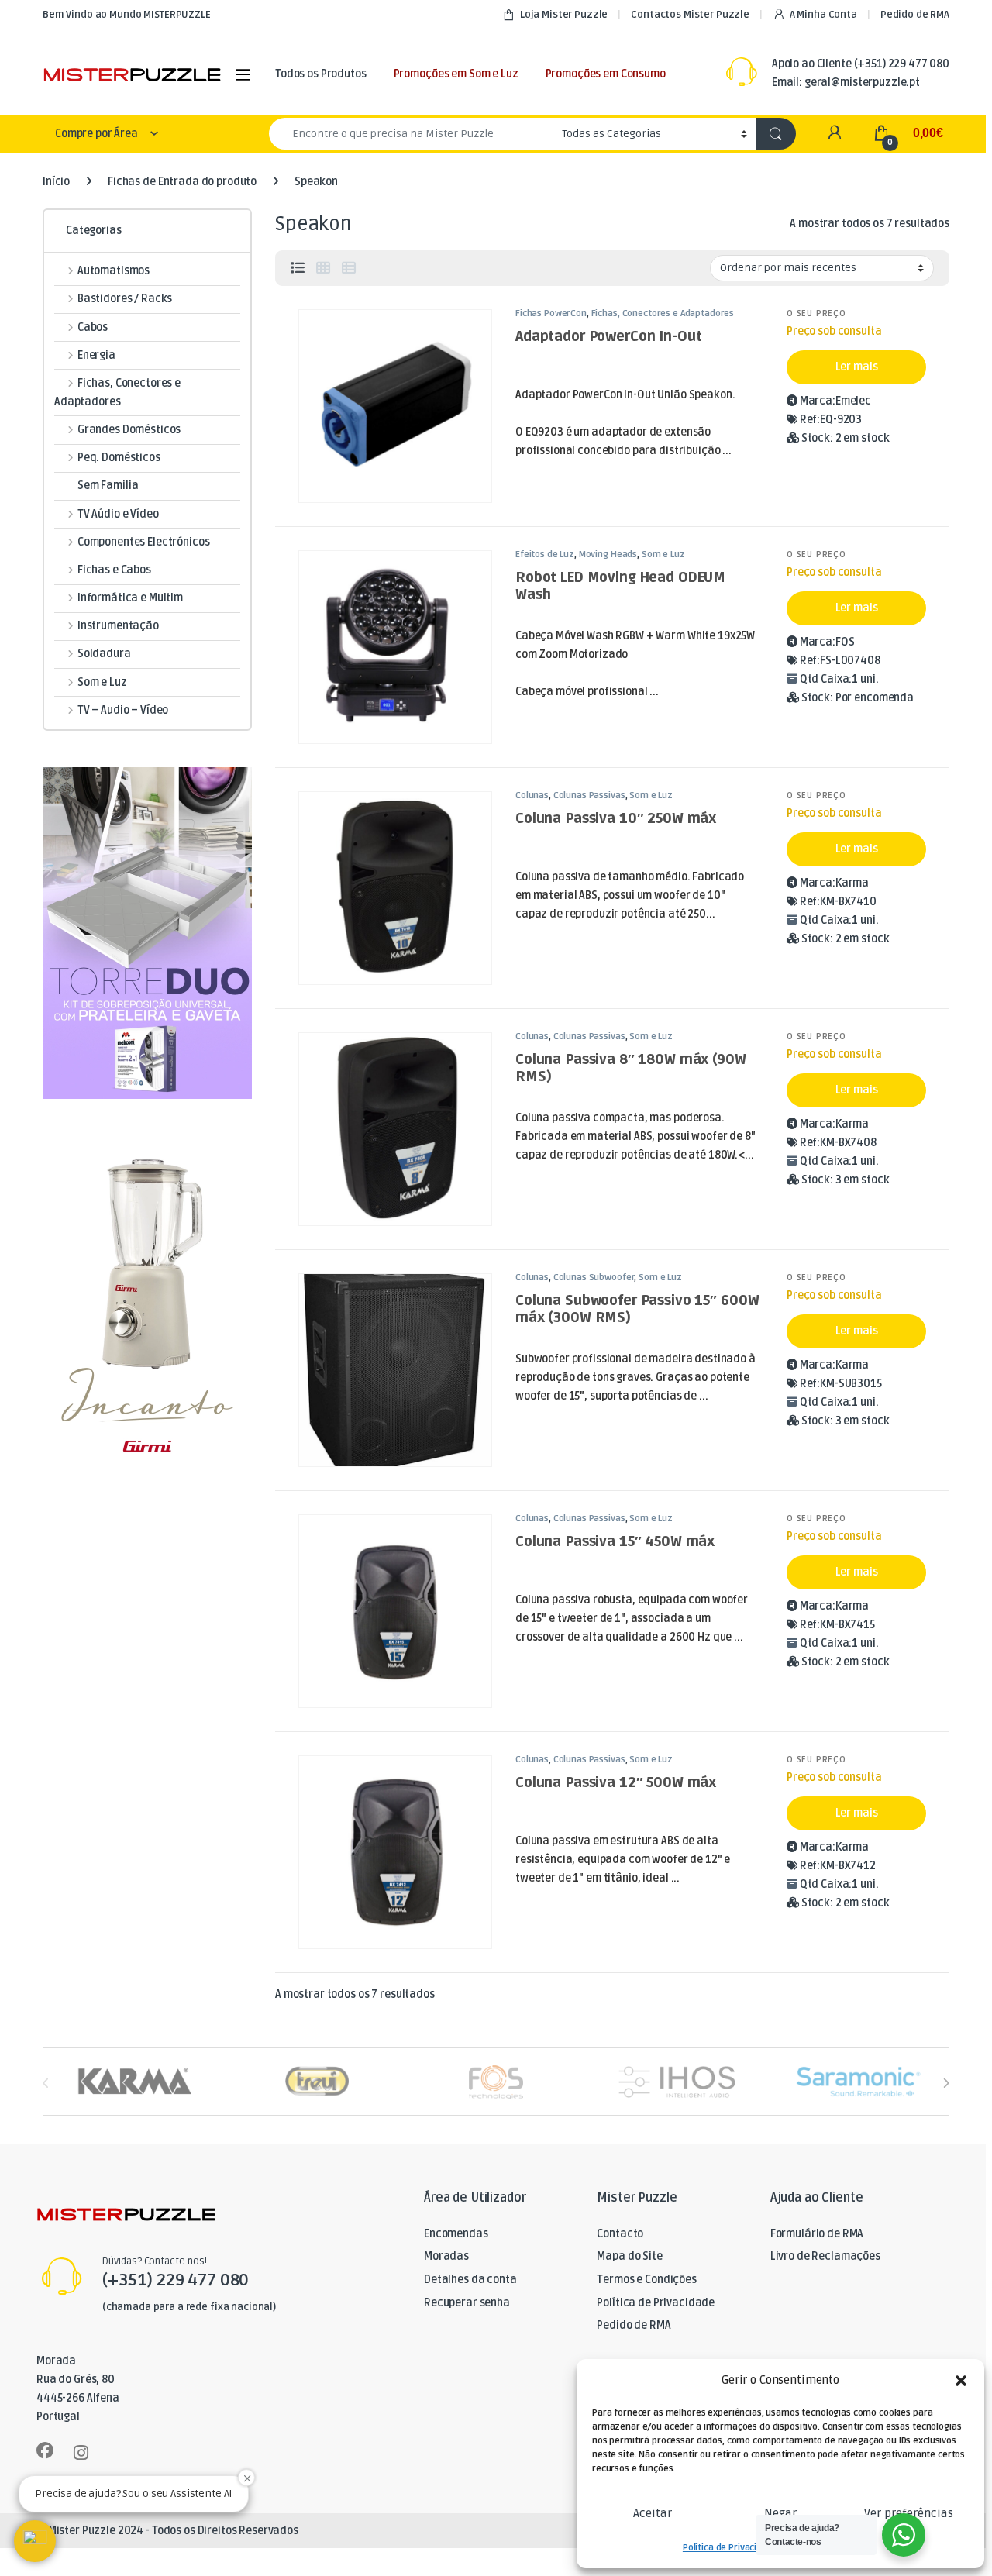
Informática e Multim (130, 598)
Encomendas (456, 2234)
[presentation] (946, 2083)
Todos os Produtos (321, 74)
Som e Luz (663, 554)
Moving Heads (608, 554)
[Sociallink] (45, 2450)
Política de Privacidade (730, 2548)
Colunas (532, 796)
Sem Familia (108, 486)
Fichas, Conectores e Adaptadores (663, 313)
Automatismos (114, 271)
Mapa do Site (629, 2256)
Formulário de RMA (817, 2234)
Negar (780, 2513)
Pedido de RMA (915, 15)
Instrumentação (118, 626)
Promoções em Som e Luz (456, 74)
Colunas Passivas (589, 796)
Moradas (446, 2256)
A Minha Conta (823, 15)
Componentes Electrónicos (143, 542)
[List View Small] (349, 268)
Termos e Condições (646, 2280)
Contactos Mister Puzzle (690, 15)
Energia (96, 355)
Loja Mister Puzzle (564, 15)
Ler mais (857, 367)
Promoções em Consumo (606, 74)
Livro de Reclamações (825, 2256)
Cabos (93, 327)
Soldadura (104, 654)
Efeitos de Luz (545, 554)
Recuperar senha (467, 2303)
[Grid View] (323, 268)
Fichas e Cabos (114, 570)
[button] (961, 2381)
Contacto (620, 2234)
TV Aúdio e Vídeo (118, 514)
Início (56, 182)
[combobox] (411, 134)
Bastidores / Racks (125, 299)
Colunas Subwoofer (594, 1278)
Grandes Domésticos (129, 430)
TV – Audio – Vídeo (123, 710)
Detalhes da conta (470, 2280)
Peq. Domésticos (119, 458)
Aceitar (653, 2513)
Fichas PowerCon (551, 313)
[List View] (298, 268)
